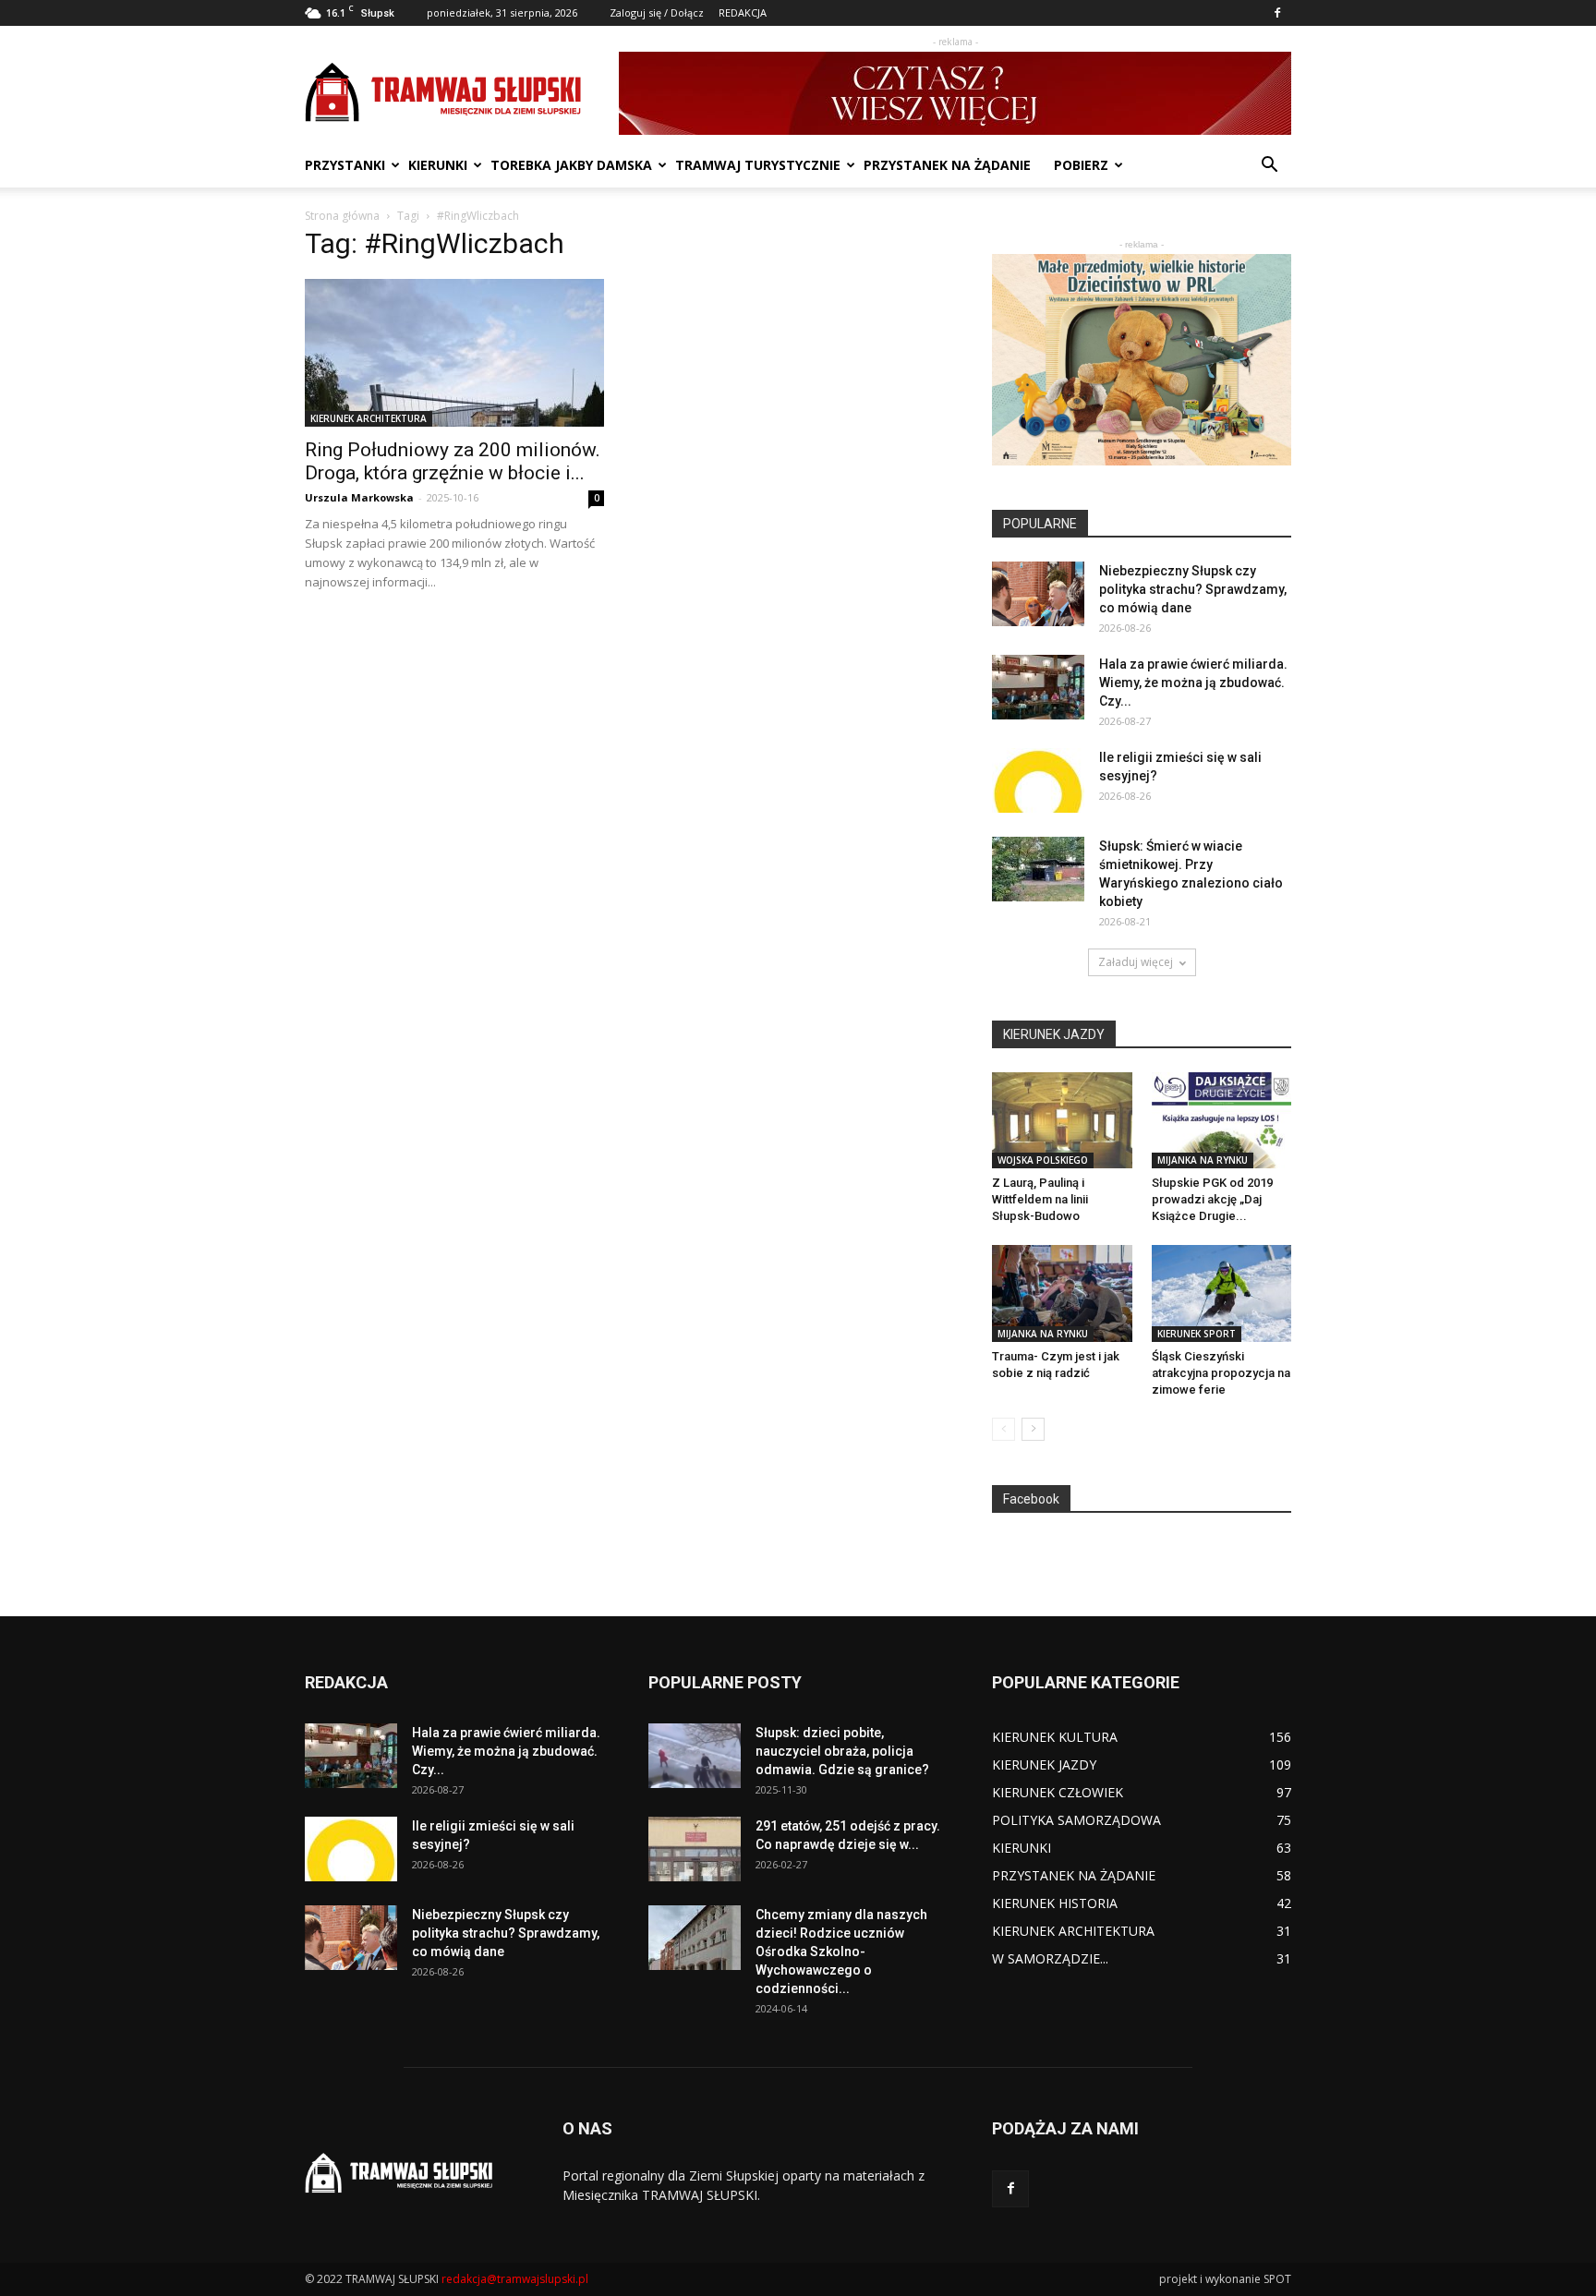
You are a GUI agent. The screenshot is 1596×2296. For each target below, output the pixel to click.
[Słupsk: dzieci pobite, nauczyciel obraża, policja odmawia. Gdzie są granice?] (695, 1756)
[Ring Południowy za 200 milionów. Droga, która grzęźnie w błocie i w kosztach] (454, 353)
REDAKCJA (743, 12)
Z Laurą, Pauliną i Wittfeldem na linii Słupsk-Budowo (1040, 1199)
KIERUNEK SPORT (1197, 1334)
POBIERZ (1081, 165)
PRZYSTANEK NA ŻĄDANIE (947, 165)
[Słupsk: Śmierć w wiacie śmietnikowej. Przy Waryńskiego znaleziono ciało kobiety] (1038, 869)
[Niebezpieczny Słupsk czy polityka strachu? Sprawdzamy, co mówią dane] (1038, 594)
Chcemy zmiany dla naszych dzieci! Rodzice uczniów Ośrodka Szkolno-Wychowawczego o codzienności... (841, 1952)
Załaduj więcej (1136, 962)
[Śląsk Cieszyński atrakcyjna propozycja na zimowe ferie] (1222, 1293)
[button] (1269, 167)
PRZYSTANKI (345, 165)
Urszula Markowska (359, 497)
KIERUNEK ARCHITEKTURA (369, 418)
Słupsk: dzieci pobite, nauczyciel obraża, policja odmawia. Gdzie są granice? (842, 1751)
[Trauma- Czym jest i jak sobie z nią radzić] (1062, 1293)
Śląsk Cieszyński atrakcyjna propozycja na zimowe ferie (1221, 1373)
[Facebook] (1277, 13)
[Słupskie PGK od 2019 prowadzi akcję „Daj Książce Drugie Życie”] (1222, 1120)
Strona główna (342, 216)
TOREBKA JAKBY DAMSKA (571, 165)
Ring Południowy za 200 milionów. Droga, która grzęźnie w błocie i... (453, 461)
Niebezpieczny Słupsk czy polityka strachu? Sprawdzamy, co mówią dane (1193, 589)
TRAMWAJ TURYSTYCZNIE (758, 165)
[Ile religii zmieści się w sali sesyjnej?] (1038, 780)
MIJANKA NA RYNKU (1203, 1160)
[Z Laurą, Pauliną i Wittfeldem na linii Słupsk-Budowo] (1062, 1120)
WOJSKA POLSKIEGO (1043, 1160)
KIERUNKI (438, 165)
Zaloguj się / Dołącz (657, 12)
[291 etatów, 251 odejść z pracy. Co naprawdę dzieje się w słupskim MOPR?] (695, 1849)
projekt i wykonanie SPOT (1225, 2279)
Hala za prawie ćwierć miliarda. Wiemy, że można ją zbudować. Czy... (1193, 683)
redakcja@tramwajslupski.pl (515, 2279)
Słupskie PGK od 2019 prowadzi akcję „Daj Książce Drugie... (1212, 1199)
